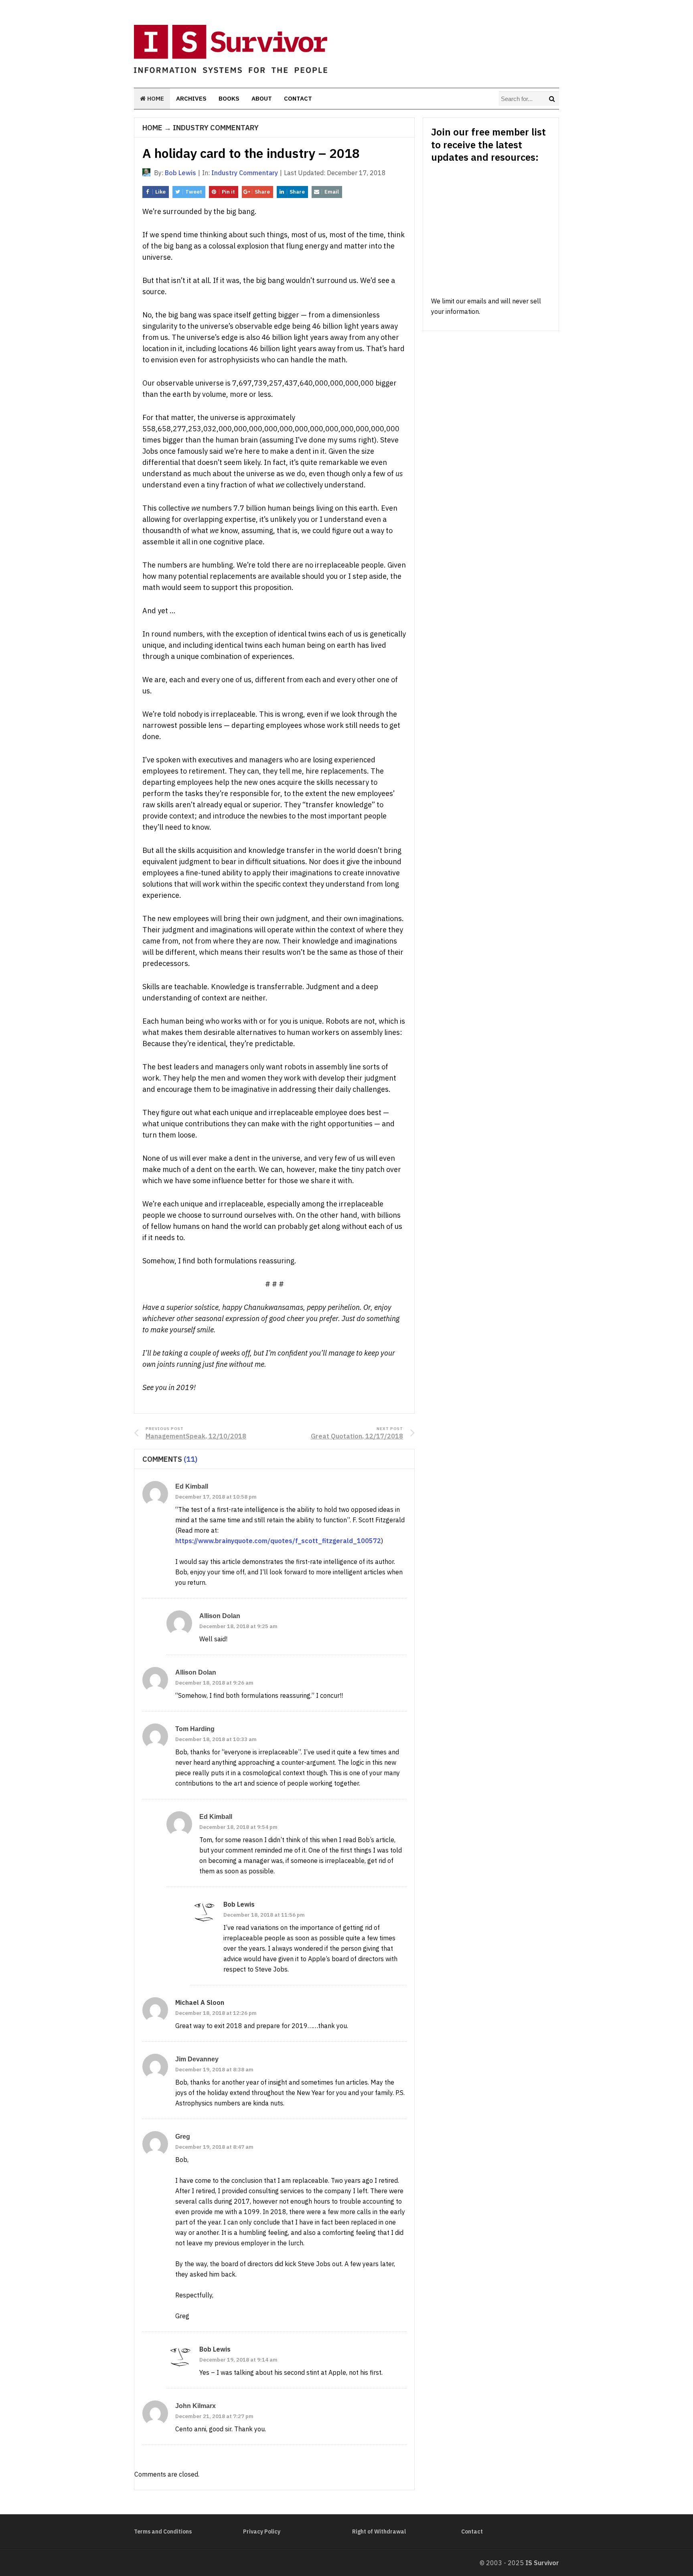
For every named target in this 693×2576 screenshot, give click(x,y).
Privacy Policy (262, 2532)
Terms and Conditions (163, 2532)
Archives (191, 98)
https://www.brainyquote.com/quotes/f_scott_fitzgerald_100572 (278, 1541)
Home (155, 98)
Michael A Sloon (200, 2002)
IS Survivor (542, 2563)
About (262, 98)
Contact (298, 98)
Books (229, 98)
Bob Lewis (239, 1904)
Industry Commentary (216, 128)
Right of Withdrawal (379, 2532)
